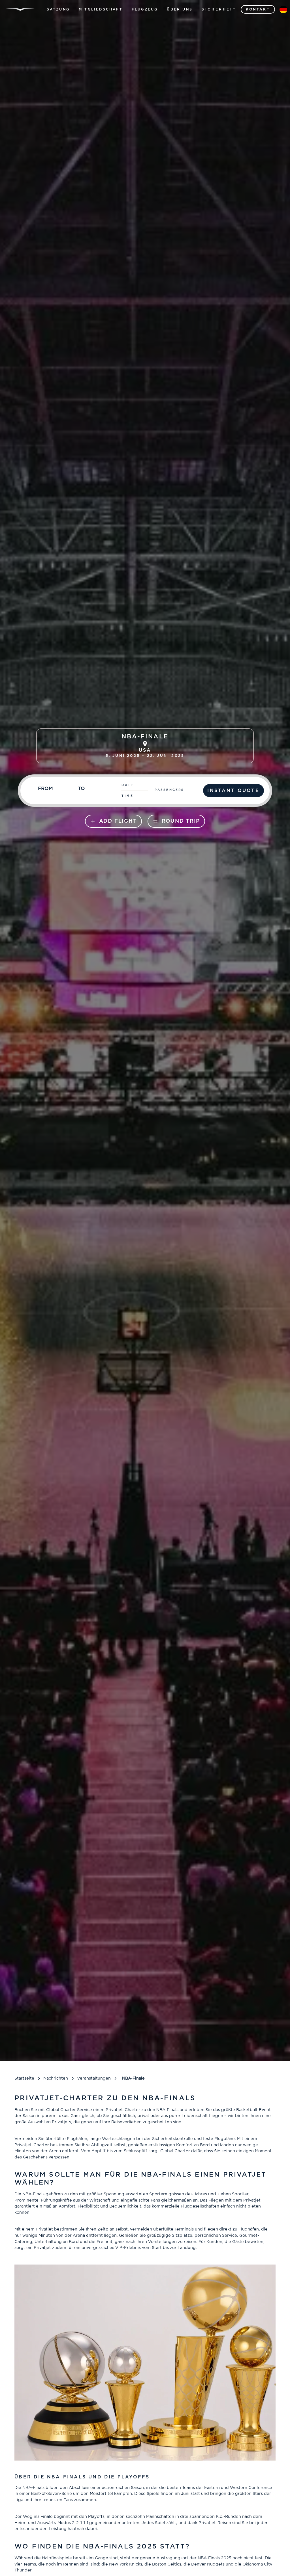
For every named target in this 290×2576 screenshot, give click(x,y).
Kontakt (258, 9)
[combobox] (55, 791)
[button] (58, 9)
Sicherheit (219, 9)
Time (128, 796)
